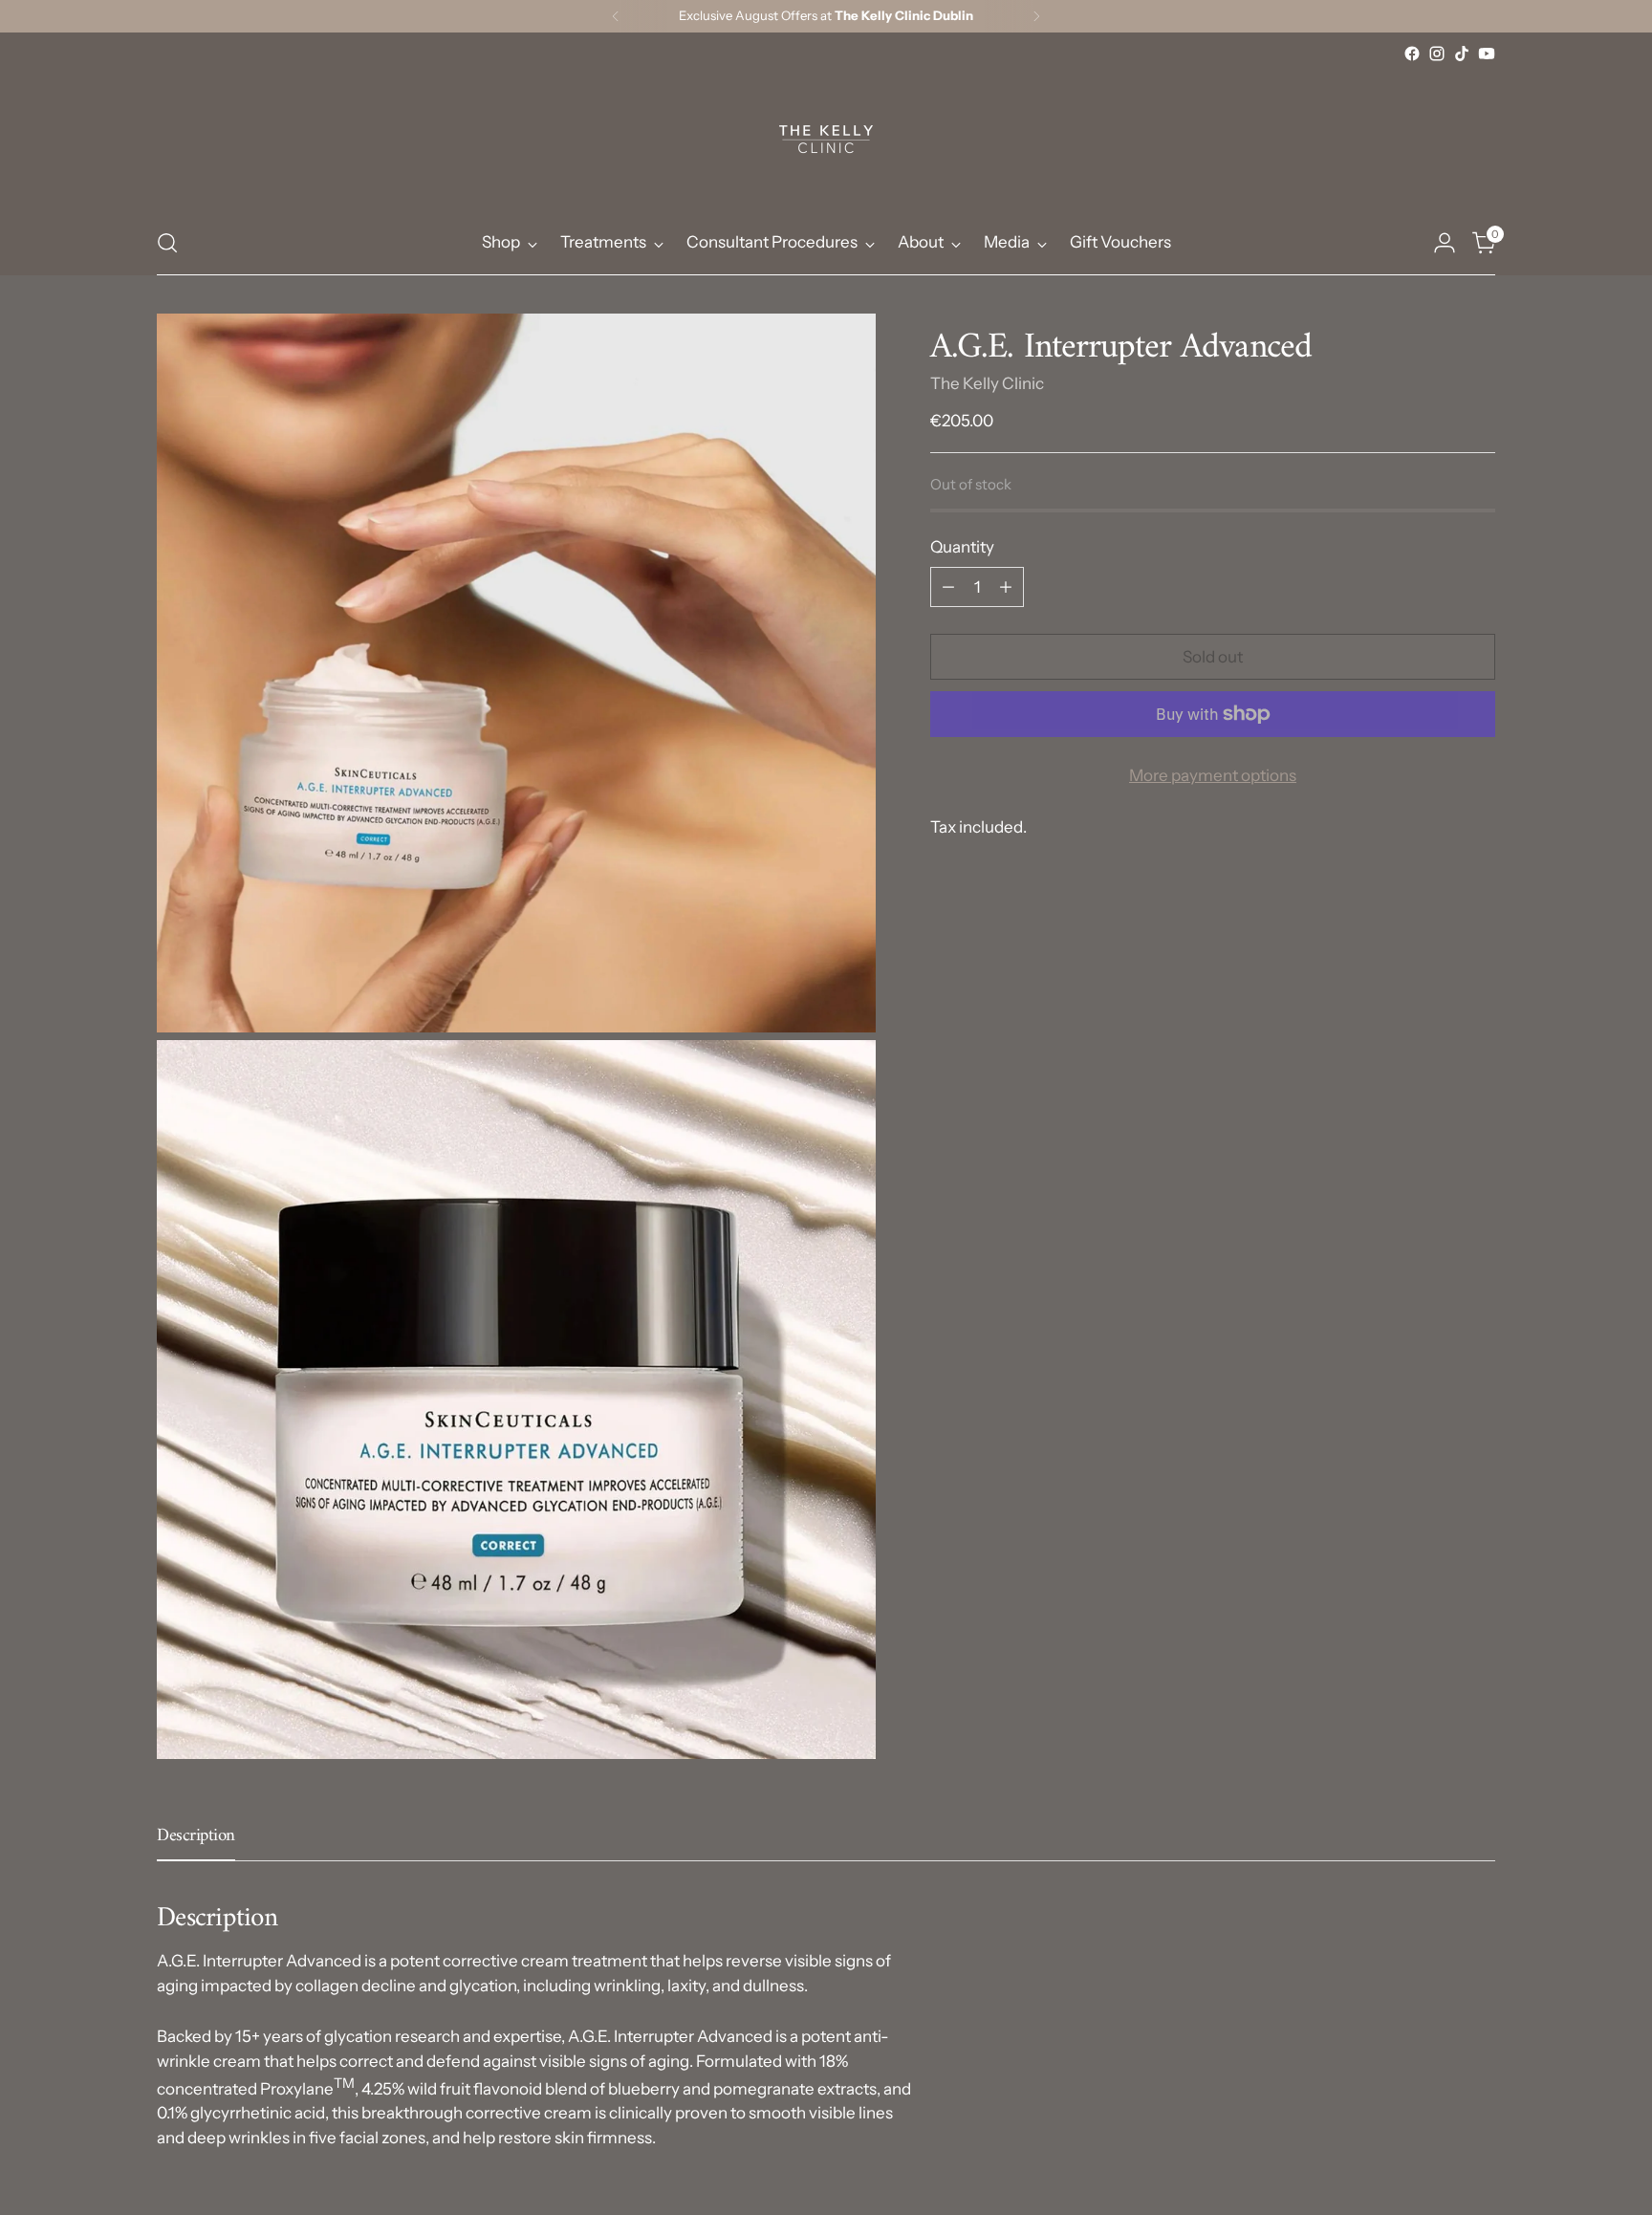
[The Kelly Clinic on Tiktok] (1462, 54)
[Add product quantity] (1006, 587)
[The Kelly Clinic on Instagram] (1437, 54)
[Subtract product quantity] (948, 587)
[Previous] (616, 16)
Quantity (962, 547)
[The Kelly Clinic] (826, 139)
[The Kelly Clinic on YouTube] (1487, 54)
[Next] (1036, 16)
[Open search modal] (167, 243)
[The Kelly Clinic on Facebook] (1412, 54)
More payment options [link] (1213, 775)
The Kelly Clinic (987, 383)
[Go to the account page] (1445, 243)
